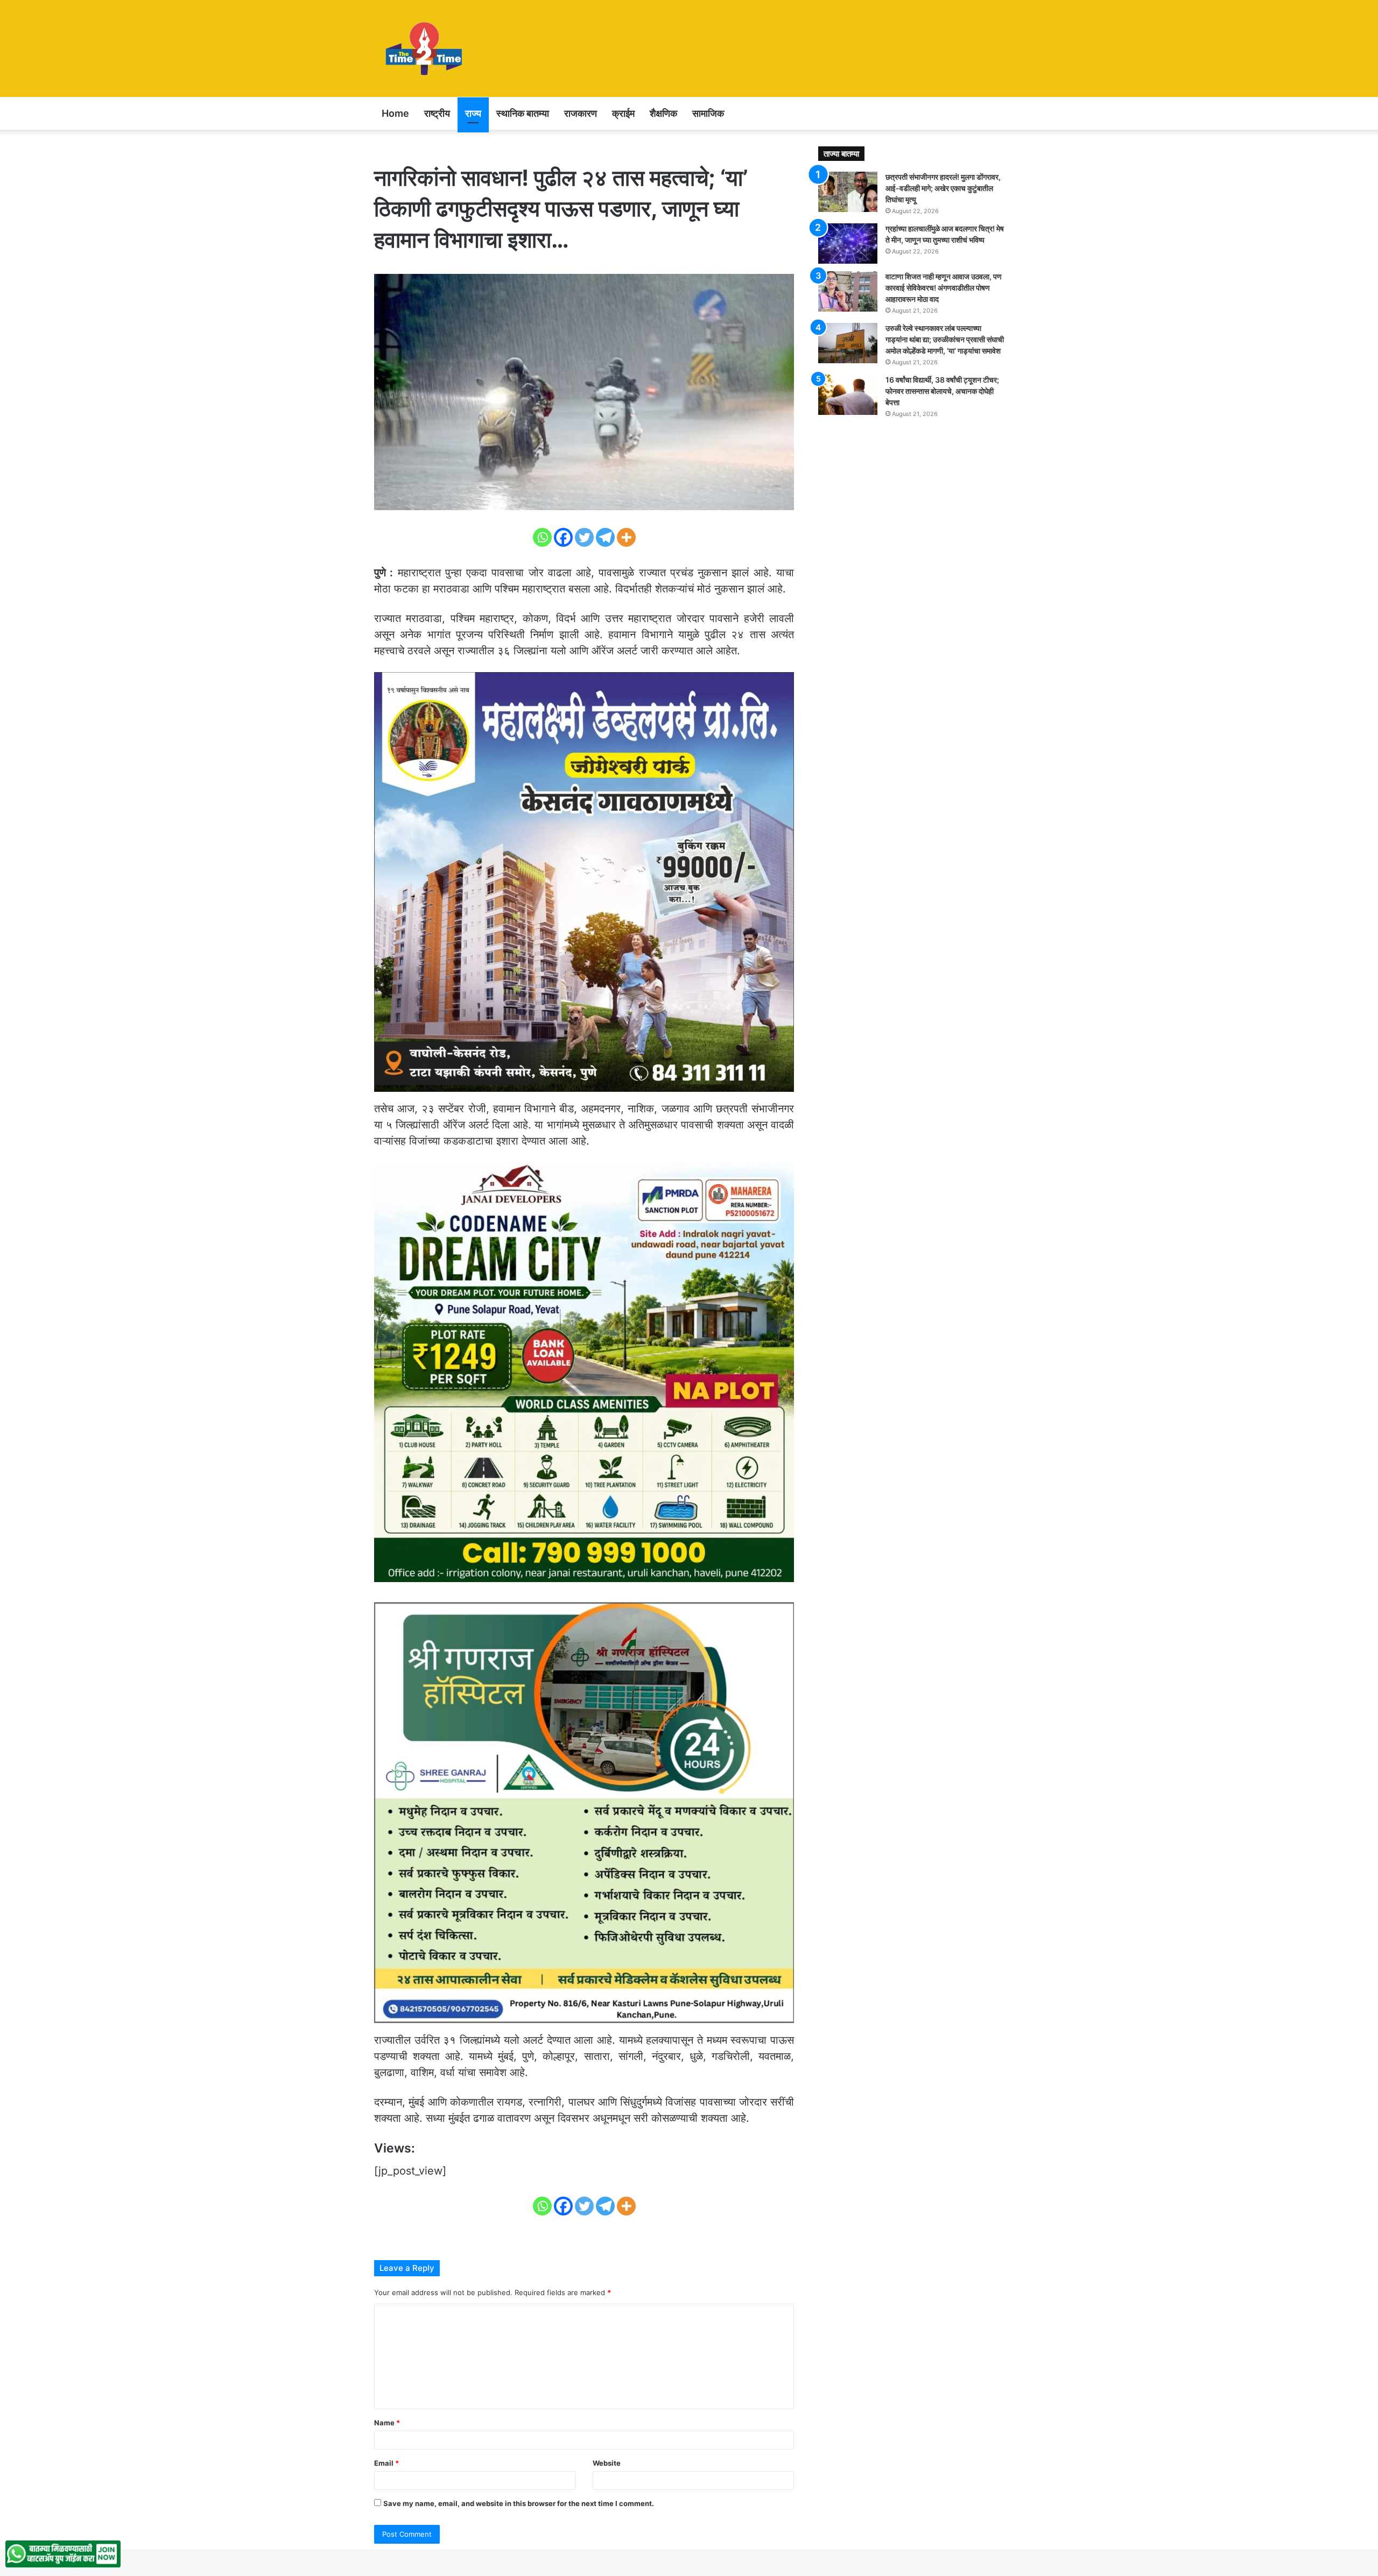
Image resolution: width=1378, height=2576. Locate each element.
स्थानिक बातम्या (523, 113)
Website (607, 2463)
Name (387, 2423)
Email (386, 2463)
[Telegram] (605, 537)
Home (395, 113)
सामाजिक (708, 113)
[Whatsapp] (542, 537)
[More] (626, 537)
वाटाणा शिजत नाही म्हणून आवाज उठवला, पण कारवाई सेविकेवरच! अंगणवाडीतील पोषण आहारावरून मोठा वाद (944, 288)
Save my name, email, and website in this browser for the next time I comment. (519, 2503)
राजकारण (581, 113)
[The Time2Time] (426, 48)
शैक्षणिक (663, 113)
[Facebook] (563, 537)
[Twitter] (584, 537)
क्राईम (623, 113)
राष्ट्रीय (437, 113)
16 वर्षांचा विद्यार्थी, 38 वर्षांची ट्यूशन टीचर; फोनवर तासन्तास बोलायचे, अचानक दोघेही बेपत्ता (942, 391)
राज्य (473, 113)
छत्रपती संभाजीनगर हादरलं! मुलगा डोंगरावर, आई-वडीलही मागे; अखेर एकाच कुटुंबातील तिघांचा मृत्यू (943, 188)
